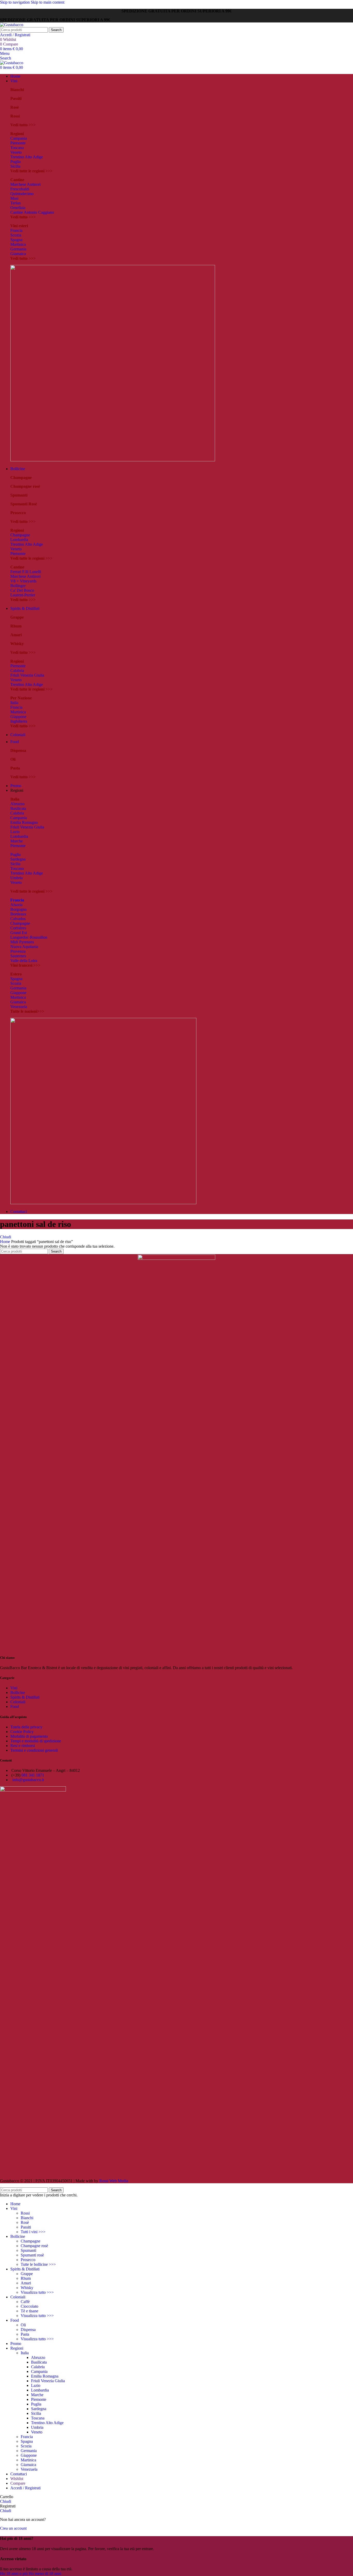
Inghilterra (19, 721)
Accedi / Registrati (25, 2488)
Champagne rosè (34, 2246)
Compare (18, 2483)
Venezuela (19, 1007)
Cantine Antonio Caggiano (32, 212)
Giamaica (18, 254)
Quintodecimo (22, 194)
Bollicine (18, 1693)
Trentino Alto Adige (27, 157)
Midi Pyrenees (22, 942)
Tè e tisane (29, 2311)
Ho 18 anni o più (14, 2574)
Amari (26, 2283)
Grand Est (19, 933)
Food (15, 1707)
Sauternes (18, 956)
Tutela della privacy (26, 1727)
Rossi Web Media (114, 2181)
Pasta (25, 2334)
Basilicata (18, 808)
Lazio (15, 832)
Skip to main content (48, 2)
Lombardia (19, 540)
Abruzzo (17, 804)
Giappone (18, 717)
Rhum (26, 2278)
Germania (18, 249)
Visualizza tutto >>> (37, 2292)
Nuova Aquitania (24, 947)
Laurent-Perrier (23, 595)
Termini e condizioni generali (34, 1750)
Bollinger (18, 586)
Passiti (26, 2227)
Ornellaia (18, 208)
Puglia (16, 162)
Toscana (17, 148)
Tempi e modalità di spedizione (36, 1741)
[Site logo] (12, 25)
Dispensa (28, 2330)
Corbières (18, 928)
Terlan (16, 203)
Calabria (17, 671)
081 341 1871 (33, 1775)
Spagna (16, 240)
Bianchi (27, 2218)
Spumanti (28, 2250)
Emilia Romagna (24, 822)
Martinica (18, 244)
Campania (19, 138)
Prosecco (28, 2260)
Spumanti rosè (32, 2255)
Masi (14, 198)
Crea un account (13, 2528)
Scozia (16, 235)
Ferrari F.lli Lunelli (26, 572)
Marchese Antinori (25, 184)
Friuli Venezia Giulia (27, 675)
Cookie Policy (22, 1732)
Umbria (17, 878)
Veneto (16, 152)
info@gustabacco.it (28, 1780)
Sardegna (18, 859)
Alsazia (16, 905)
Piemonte (18, 143)
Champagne (20, 535)
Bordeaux (18, 914)
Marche (17, 841)
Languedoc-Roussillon (29, 937)
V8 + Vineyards (23, 581)
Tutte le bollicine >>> (38, 2264)
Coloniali (18, 1702)
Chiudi (6, 1237)
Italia (14, 703)
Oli (23, 2325)
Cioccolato (29, 2306)
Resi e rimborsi (23, 1746)
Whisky (27, 2288)
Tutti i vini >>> (33, 2232)
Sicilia (15, 166)
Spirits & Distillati (25, 1697)
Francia (16, 230)
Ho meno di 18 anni (45, 2574)
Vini (14, 1688)
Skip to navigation (15, 2)
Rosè (25, 2222)
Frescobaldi (20, 189)
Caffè (25, 2302)
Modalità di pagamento (29, 1736)
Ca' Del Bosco (22, 590)
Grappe (27, 2274)
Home (6, 1242)
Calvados (18, 919)
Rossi (25, 2213)
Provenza (18, 951)
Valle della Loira (24, 961)
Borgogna (18, 909)
